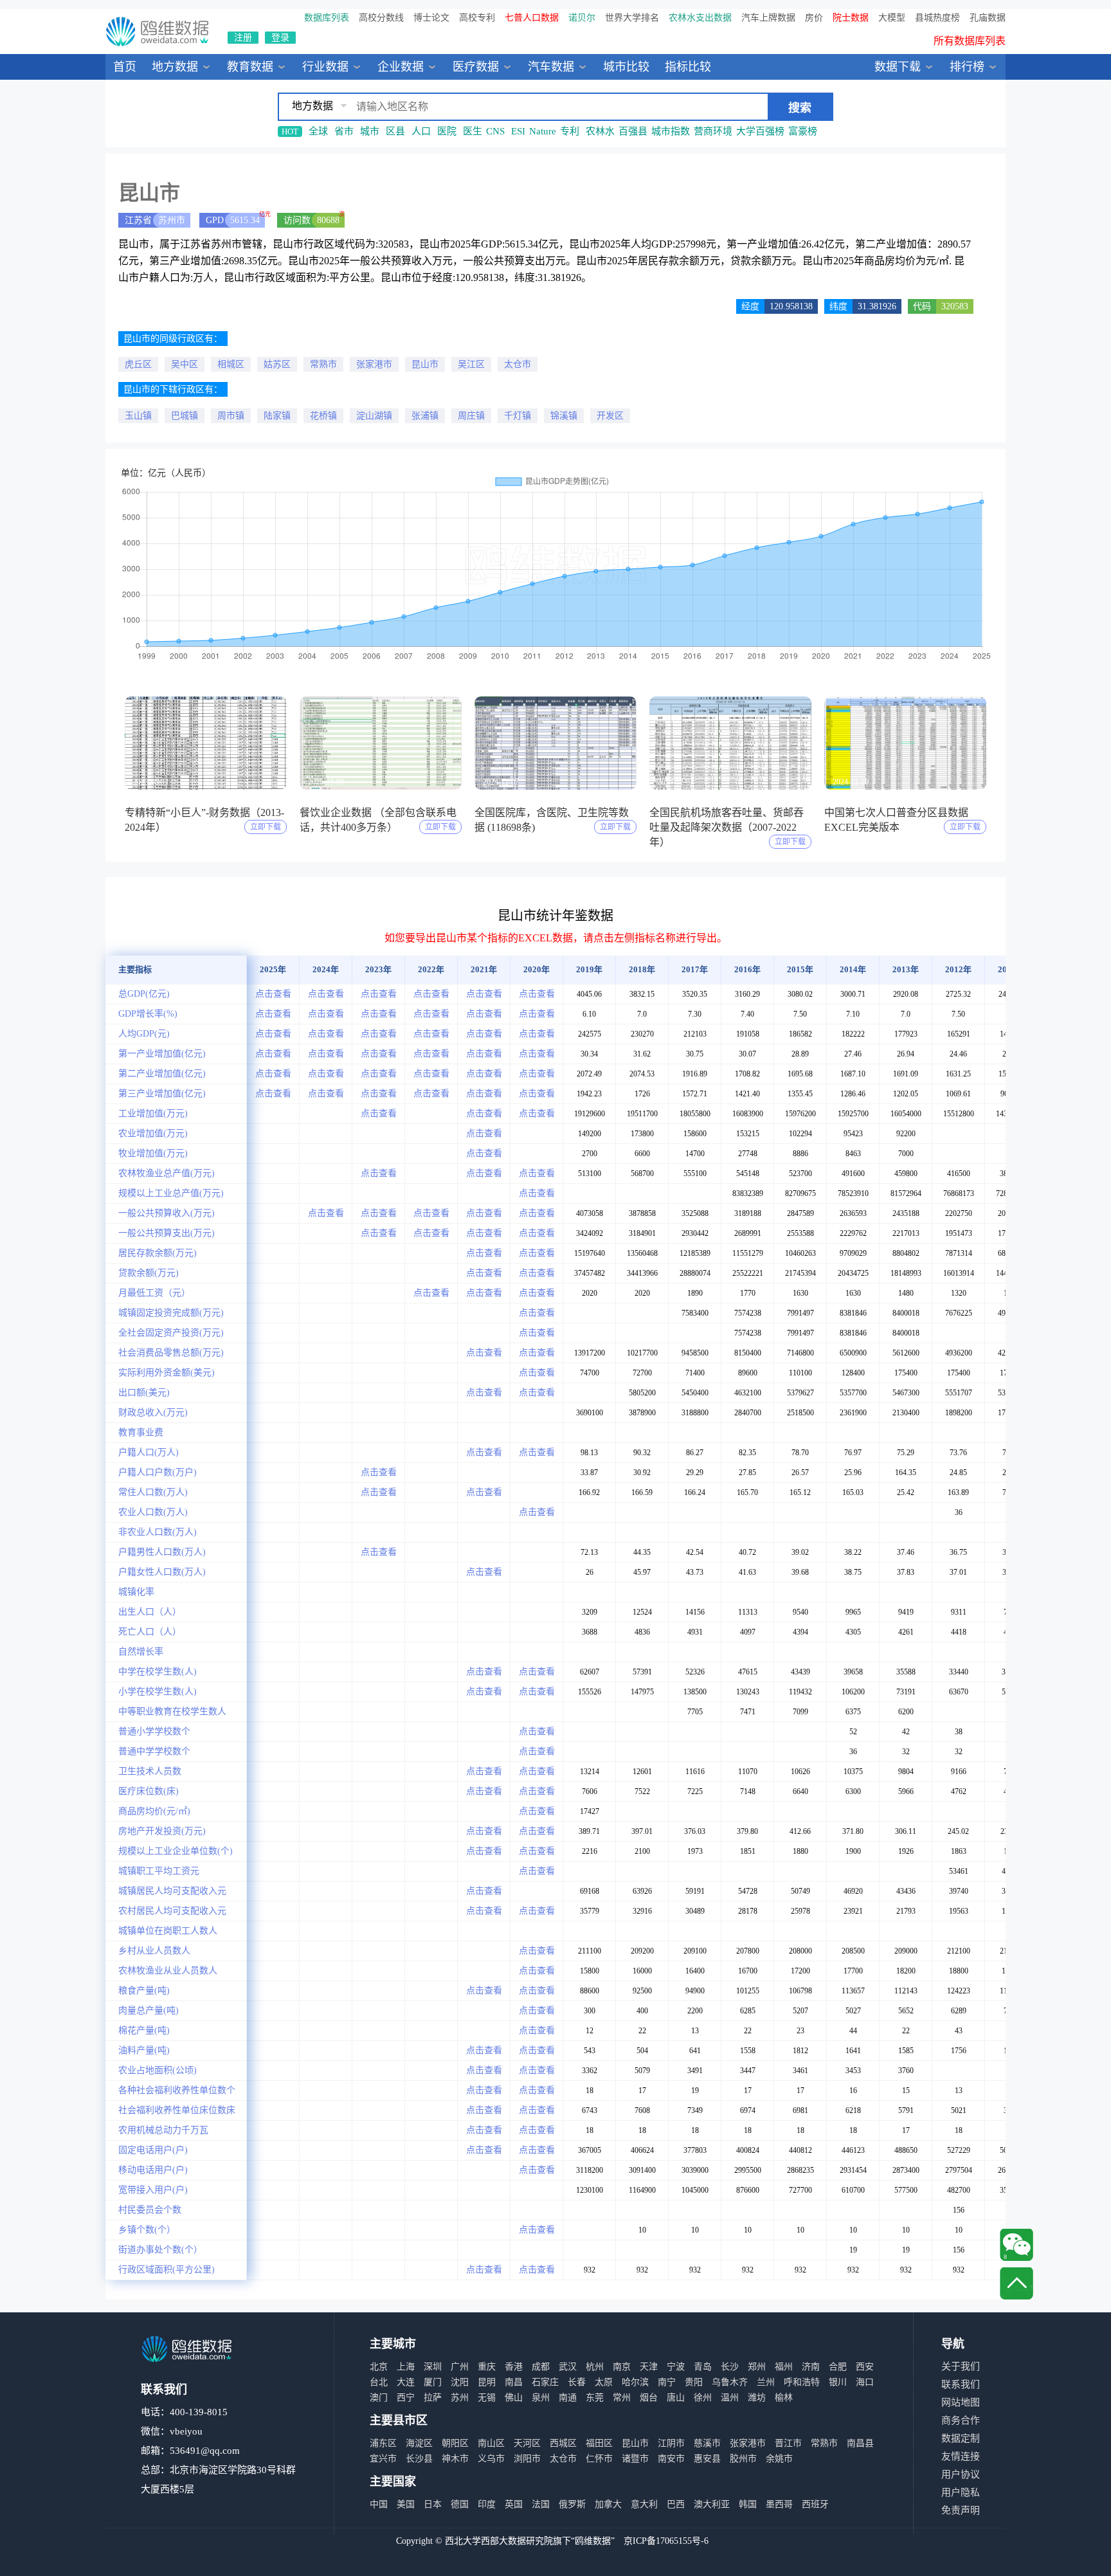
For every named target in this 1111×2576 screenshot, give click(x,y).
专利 (570, 131)
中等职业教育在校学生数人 (172, 1711)
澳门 (379, 2398)
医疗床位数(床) (149, 1791)
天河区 (527, 2443)
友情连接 (961, 2456)
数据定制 (961, 2438)
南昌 (514, 2382)
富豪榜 (803, 131)
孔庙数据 (988, 18)
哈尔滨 (635, 2382)
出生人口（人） (150, 1612)
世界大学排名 (632, 18)
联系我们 (961, 2384)
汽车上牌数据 (768, 18)
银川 (838, 2382)
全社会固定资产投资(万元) (171, 1333)
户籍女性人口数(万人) (162, 1572)
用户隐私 (961, 2492)
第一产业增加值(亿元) (162, 1054)
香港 (514, 2367)
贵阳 (694, 2382)
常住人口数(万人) (153, 1492)
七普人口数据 (532, 18)
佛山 (514, 2398)
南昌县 (860, 2443)
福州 (784, 2367)
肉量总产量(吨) (149, 2010)
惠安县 (707, 2459)
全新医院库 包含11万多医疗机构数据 (922, 49)
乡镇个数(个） (147, 2230)
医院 (447, 131)
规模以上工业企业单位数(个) (176, 1851)
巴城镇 (185, 416)
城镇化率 (136, 1592)
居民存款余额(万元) (158, 1253)
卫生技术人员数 (150, 1771)
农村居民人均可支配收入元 (172, 1911)
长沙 (730, 2367)
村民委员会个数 (150, 2210)
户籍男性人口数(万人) (162, 1552)
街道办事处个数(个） (160, 2250)
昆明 (487, 2382)
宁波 (676, 2367)
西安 (865, 2367)
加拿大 (608, 2504)
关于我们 (961, 2366)
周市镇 (231, 416)
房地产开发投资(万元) (162, 1831)
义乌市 (491, 2459)
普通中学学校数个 (154, 1751)
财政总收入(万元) (153, 1412)
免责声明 (961, 2510)
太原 (604, 2382)
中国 (379, 2504)
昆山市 (425, 364)
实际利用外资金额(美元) (167, 1373)
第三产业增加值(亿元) (162, 1093)
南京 (622, 2367)
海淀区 (419, 2443)
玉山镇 (138, 416)
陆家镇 (277, 416)
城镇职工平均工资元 (159, 1871)
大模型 (892, 18)
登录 (280, 38)
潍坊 (757, 2398)
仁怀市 (599, 2459)
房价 (814, 18)
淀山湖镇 (374, 416)
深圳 (433, 2367)
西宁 (406, 2398)
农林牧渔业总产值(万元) (167, 1173)
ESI (518, 131)
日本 (433, 2504)
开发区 (610, 416)
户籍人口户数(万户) (158, 1472)
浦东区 (383, 2443)
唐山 (676, 2398)
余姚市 (779, 2459)
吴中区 (185, 364)
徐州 (703, 2398)
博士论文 (431, 18)
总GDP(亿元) (144, 994)
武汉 (568, 2367)
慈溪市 (707, 2443)
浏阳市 (527, 2459)
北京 (379, 2367)
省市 (344, 131)
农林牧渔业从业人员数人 (168, 1971)
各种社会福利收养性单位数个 (177, 2090)
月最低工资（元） (154, 1293)
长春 (577, 2382)
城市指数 (671, 131)
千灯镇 (518, 416)
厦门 (433, 2382)
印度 (487, 2504)
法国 (541, 2504)
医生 (473, 131)
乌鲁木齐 (730, 2382)
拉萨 (433, 2398)
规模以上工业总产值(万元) (171, 1193)
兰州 (766, 2382)
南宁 (667, 2382)
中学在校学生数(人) (158, 1672)
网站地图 (961, 2402)
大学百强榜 (760, 131)
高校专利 (477, 18)
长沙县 (419, 2459)
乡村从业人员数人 (154, 1951)
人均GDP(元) (144, 1034)
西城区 (563, 2443)
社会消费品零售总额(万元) (171, 1353)
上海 (406, 2367)
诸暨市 (635, 2459)
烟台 (649, 2398)
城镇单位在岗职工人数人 (168, 1931)
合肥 (838, 2367)
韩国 (748, 2504)
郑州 (757, 2367)
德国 (460, 2504)
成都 (541, 2367)
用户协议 (961, 2474)
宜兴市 (383, 2459)
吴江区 (471, 364)
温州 (730, 2398)
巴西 (676, 2504)
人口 (421, 131)
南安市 (671, 2459)
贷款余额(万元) (149, 1273)
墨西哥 (779, 2504)
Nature (543, 131)
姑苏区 (277, 364)
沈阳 (460, 2382)
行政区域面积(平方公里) (167, 2270)
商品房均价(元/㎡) (154, 1811)
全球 (318, 131)
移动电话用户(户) (153, 2170)
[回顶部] (1016, 2283)
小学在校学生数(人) (158, 1692)
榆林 (784, 2398)
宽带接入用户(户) (153, 2190)
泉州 (541, 2398)
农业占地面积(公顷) (158, 2070)
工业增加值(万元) (153, 1113)
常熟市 (323, 364)
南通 (568, 2398)
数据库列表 (327, 18)
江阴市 (671, 2443)
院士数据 (851, 18)
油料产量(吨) (144, 2050)
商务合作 (961, 2420)
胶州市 (743, 2459)
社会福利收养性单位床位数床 (177, 2110)
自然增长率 (141, 1652)
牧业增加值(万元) (153, 1153)
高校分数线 (381, 18)
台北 (379, 2382)
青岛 (703, 2367)
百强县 (633, 131)
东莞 (595, 2398)
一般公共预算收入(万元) (167, 1213)
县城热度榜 (937, 18)
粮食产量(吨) (144, 1991)
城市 (370, 131)
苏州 (460, 2398)
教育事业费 (141, 1432)
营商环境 (713, 131)
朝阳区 (455, 2443)
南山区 (491, 2443)
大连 (406, 2382)
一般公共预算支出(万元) (167, 1233)
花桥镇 (323, 416)
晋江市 (788, 2443)
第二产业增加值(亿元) (162, 1074)
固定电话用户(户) (153, 2150)
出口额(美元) (144, 1392)
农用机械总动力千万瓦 (163, 2130)
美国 (406, 2504)
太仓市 (518, 364)
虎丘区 (138, 364)
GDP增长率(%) (148, 1014)
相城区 (231, 364)
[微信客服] (1016, 2245)
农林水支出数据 (700, 18)
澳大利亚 (712, 2504)
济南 (811, 2367)
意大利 (644, 2504)
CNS (495, 131)
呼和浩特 (802, 2382)
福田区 (599, 2443)
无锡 (487, 2398)
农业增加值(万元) (153, 1133)
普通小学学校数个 (154, 1731)
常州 (622, 2398)
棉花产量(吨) (144, 2030)
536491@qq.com (205, 2451)
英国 (514, 2504)
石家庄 (545, 2382)
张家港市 (374, 364)
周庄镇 (471, 416)
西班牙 (815, 2504)
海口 (865, 2382)
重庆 (487, 2367)
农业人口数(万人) (153, 1512)
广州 (460, 2367)
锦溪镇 (564, 416)
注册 (243, 38)
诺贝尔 (582, 18)
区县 (395, 131)
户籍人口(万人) (149, 1452)
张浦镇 (425, 416)
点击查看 (273, 994)
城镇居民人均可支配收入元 (172, 1891)
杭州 (595, 2367)
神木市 (455, 2459)
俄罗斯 (572, 2504)
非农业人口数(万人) (158, 1532)
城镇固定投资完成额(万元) (171, 1313)
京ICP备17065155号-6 (666, 2541)
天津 (649, 2367)
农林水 (600, 131)
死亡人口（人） (150, 1632)
